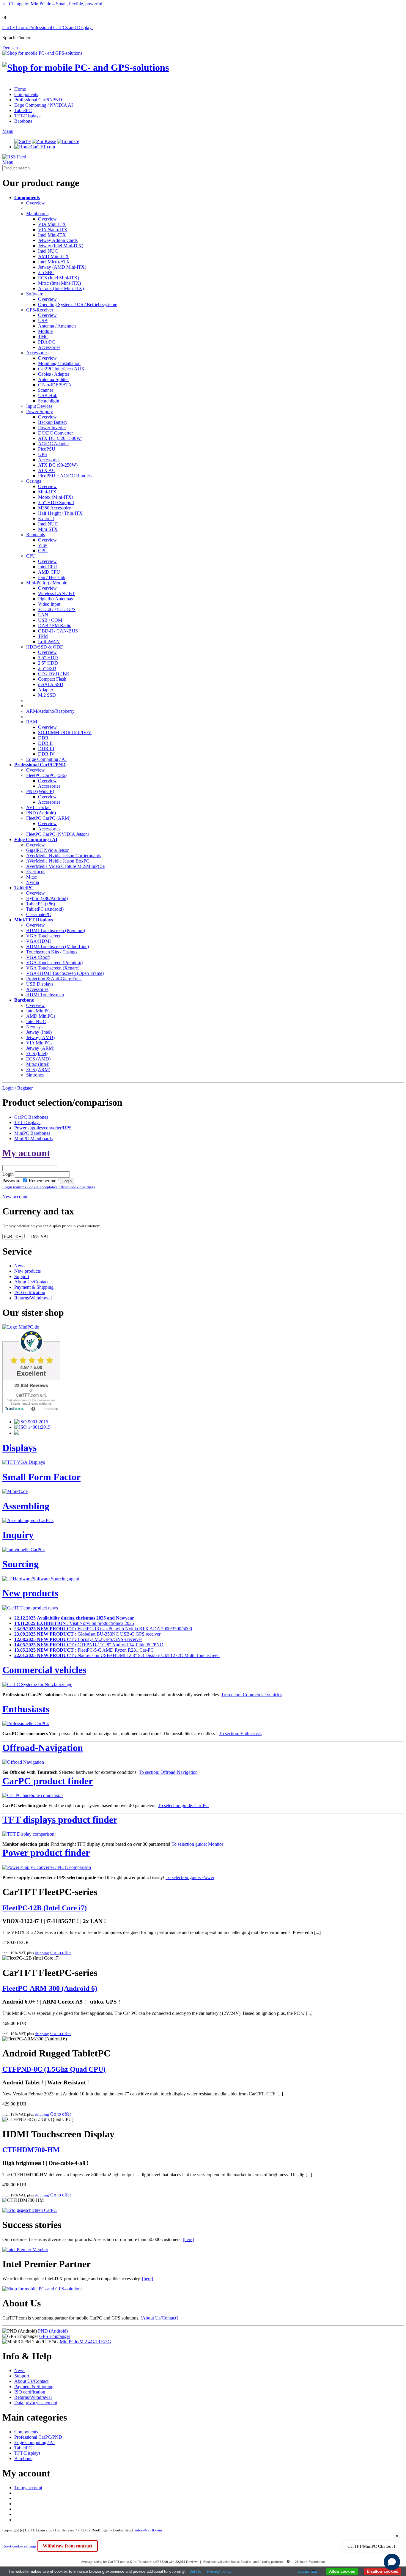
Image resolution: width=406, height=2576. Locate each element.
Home (20, 89)
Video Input (49, 604)
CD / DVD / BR (54, 674)
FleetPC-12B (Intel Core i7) (45, 1908)
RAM (32, 722)
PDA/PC (47, 342)
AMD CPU (49, 572)
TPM (43, 636)
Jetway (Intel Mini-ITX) (61, 246)
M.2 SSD (47, 695)
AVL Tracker (38, 807)
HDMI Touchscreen (45, 995)
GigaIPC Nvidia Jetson (48, 850)
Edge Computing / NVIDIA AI (44, 105)
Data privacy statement (36, 2403)
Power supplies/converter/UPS (43, 1128)
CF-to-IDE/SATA (55, 385)
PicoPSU (47, 449)
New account (15, 1197)
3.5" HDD (48, 658)
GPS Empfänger (55, 2336)
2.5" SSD (47, 668)
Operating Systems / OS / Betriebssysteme (78, 305)
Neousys (34, 1027)
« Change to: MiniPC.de (53, 4)
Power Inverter (52, 428)
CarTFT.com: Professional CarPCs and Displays (48, 27)
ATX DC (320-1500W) (60, 438)
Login (8, 1174)
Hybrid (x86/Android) (47, 898)
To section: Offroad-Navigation (168, 1772)
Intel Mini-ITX (52, 235)
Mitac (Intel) (38, 1064)
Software (35, 294)
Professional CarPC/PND (38, 100)
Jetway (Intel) (39, 1032)
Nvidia (33, 882)
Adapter (46, 690)
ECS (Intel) (37, 1053)
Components (26, 94)
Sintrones (35, 1075)
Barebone (23, 121)
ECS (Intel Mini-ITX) (59, 278)
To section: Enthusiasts (240, 1734)
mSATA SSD (51, 684)
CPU (43, 551)
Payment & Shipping (34, 1287)
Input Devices (39, 406)
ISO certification (30, 1292)
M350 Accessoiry (55, 508)
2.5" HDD (48, 663)
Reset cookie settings (20, 2546)
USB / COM (50, 620)
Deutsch (10, 48)
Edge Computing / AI (46, 759)
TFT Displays (27, 1122)
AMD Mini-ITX (53, 256)
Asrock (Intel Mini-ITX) (61, 288)
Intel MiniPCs (39, 1011)
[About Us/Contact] (159, 2318)
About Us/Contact (31, 1282)
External (46, 518)
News (20, 1266)
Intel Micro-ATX (54, 262)
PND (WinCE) (40, 791)
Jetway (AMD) (40, 1037)
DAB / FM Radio (55, 625)
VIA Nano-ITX (53, 230)
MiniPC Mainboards (33, 1138)
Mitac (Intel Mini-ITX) (59, 283)
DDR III (46, 749)
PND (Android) (41, 813)
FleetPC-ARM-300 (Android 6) (50, 1988)
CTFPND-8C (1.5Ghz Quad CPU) (54, 2069)
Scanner (46, 390)
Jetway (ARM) (40, 1048)
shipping (42, 1953)
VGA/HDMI (38, 941)
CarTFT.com (43, 147)
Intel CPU (48, 567)
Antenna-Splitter (53, 379)
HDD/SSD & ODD (45, 647)
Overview (36, 203)
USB (43, 321)
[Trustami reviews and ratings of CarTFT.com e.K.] (31, 1412)
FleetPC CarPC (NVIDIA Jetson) (58, 834)
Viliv (43, 545)
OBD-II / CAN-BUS (58, 631)
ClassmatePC (39, 914)
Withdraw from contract (68, 2546)
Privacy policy (219, 2571)
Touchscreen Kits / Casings (52, 952)
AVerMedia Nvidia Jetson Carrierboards (64, 856)
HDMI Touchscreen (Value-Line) (58, 946)
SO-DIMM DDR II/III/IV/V (65, 732)
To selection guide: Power (190, 1877)
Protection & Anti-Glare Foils (54, 979)
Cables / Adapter (54, 374)
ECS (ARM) (38, 1070)
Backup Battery (53, 422)
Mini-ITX (47, 492)
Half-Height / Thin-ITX (60, 513)
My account (26, 1153)
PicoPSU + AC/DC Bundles (65, 476)
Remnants (36, 535)
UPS (43, 454)
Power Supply (40, 412)
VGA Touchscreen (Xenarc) (53, 968)
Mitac (32, 877)
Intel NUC (48, 251)
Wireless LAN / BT (56, 593)
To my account (28, 2488)
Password (11, 1181)
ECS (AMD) (38, 1059)
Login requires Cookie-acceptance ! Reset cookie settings (49, 1187)
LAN (43, 615)
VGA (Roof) (38, 957)
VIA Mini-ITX (52, 224)
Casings (34, 481)
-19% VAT (39, 1236)
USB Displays (40, 984)
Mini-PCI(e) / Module (47, 583)
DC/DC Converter (55, 433)
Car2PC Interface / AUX (61, 369)
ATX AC (47, 470)
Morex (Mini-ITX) (56, 497)
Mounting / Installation (59, 363)
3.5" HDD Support (56, 502)
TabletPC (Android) (45, 909)
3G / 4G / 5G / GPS (57, 609)
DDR (43, 738)
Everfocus (36, 872)
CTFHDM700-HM (31, 2150)
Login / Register (18, 1088)
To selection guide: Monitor (197, 1844)
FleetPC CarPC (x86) (46, 775)
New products (27, 1271)
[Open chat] (392, 2562)
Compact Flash (52, 679)
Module (45, 331)
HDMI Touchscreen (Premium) (56, 930)
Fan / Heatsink (52, 577)
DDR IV (46, 754)
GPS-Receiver (40, 310)
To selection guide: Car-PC (183, 1805)
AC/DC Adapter (53, 444)
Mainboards (37, 214)
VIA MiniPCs (39, 1043)
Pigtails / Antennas (55, 599)
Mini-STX (48, 529)
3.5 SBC (46, 272)
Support (22, 1276)
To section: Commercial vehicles (252, 1695)
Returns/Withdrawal (33, 1298)
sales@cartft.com (148, 2530)
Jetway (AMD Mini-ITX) (62, 267)
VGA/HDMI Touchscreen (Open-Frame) (65, 973)
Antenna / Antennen (57, 326)
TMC (43, 337)
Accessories (49, 347)
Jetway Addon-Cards (58, 240)
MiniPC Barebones (32, 1133)
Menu (8, 131)
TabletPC (23, 110)
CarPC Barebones (31, 1117)
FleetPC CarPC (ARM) (48, 818)
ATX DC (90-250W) (58, 465)
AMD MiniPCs (41, 1016)
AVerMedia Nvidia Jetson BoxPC (58, 861)
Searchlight (49, 401)
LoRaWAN (49, 642)
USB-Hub (48, 395)
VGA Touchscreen (44, 936)
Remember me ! (43, 1181)
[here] (188, 2239)
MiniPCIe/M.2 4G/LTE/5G (85, 2342)
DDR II (45, 743)
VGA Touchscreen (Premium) (54, 963)
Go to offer (61, 1953)
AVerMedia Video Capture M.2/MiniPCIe (65, 866)
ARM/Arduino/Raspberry (50, 711)
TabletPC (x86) (41, 904)
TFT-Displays (27, 116)
